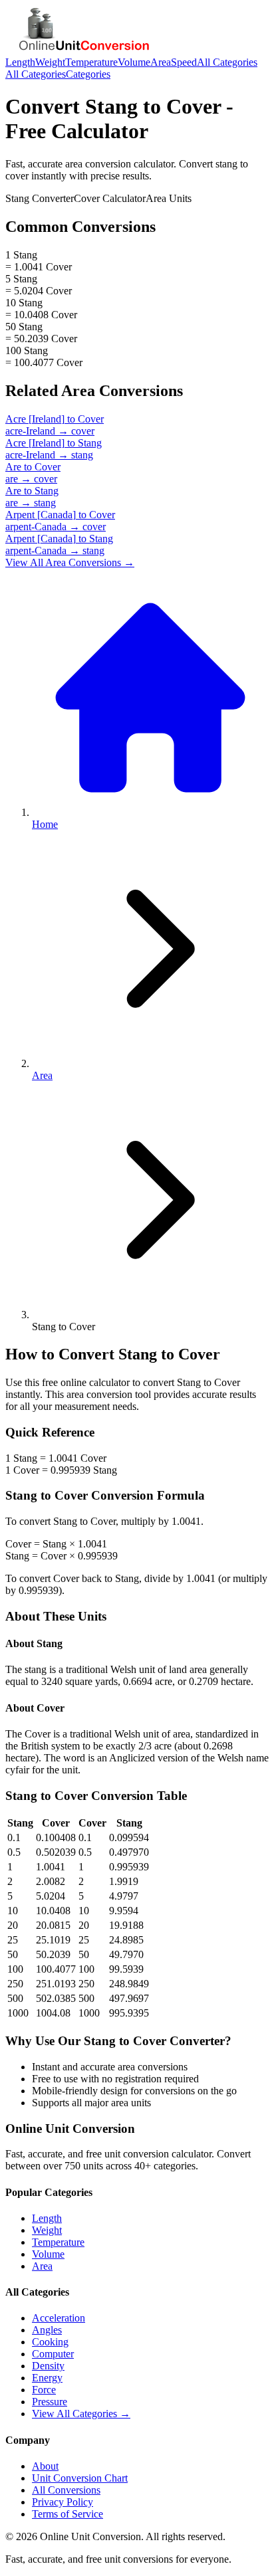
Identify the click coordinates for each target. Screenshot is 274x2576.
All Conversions (66, 2490)
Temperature (91, 62)
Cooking (50, 2342)
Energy (47, 2378)
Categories (88, 74)
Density (48, 2366)
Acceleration (59, 2318)
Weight (50, 62)
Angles (47, 2330)
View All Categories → (81, 2414)
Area (161, 62)
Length (20, 62)
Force (44, 2390)
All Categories (227, 62)
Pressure (50, 2402)
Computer (53, 2354)
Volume (134, 62)
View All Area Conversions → (70, 562)
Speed (184, 62)
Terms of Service (68, 2514)
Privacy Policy (63, 2502)
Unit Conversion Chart (80, 2478)
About (45, 2466)
